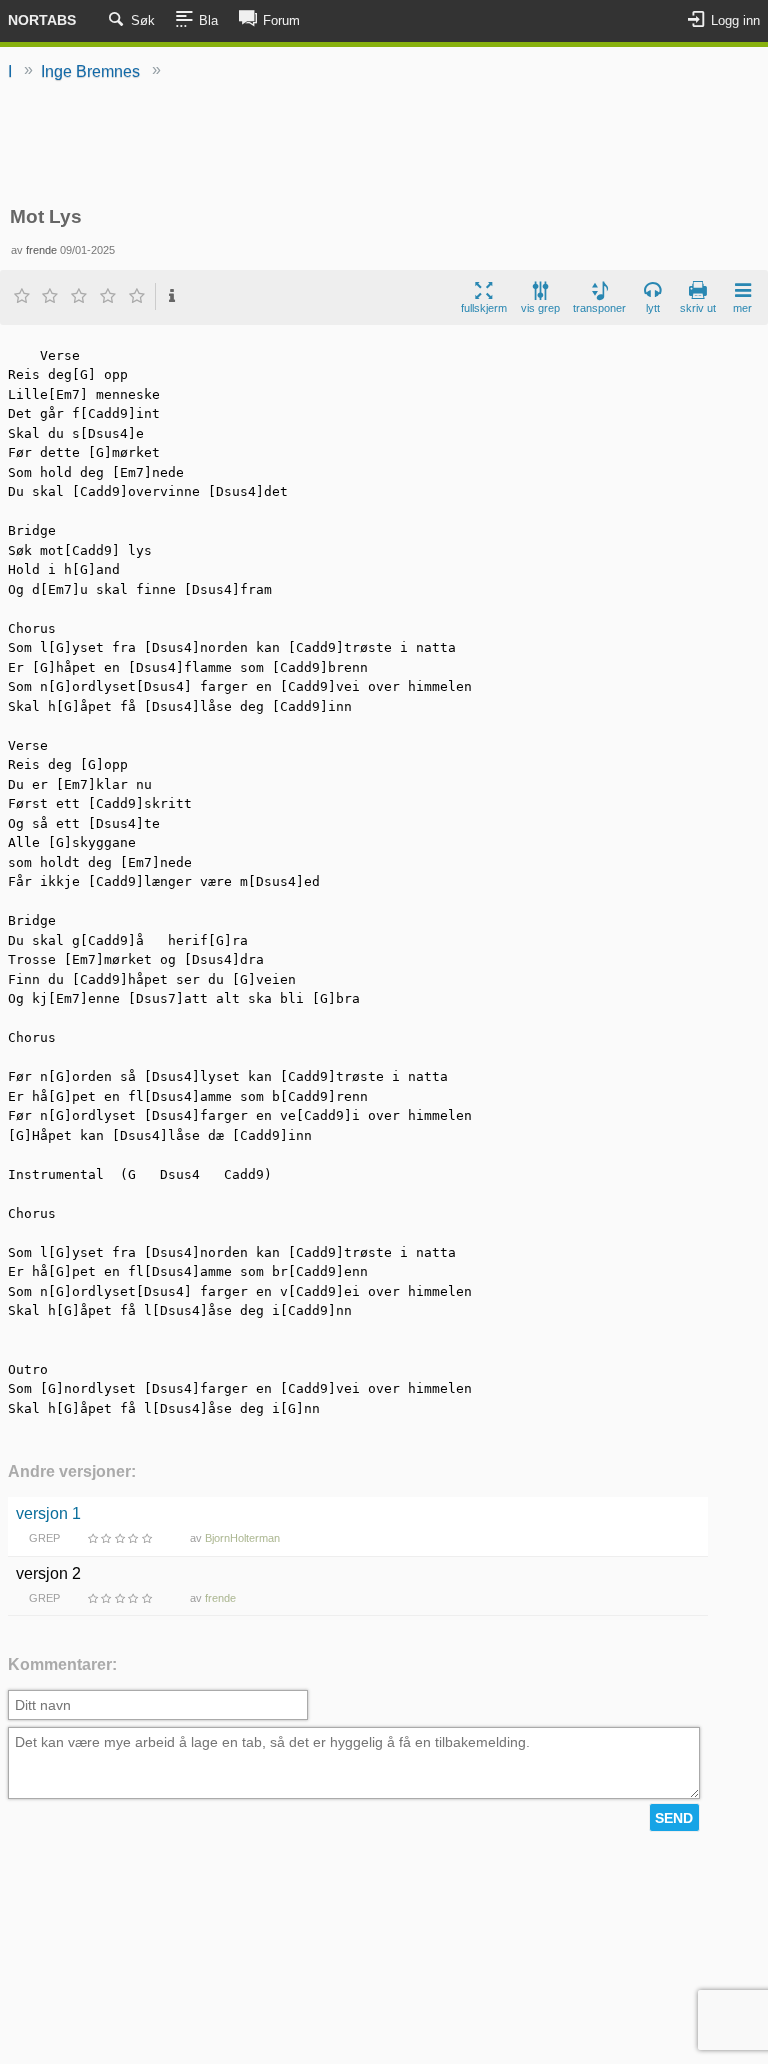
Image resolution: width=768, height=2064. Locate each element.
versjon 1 (48, 1513)
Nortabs (42, 20)
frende (41, 250)
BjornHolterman (242, 1538)
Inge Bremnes (90, 71)
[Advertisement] (384, 145)
